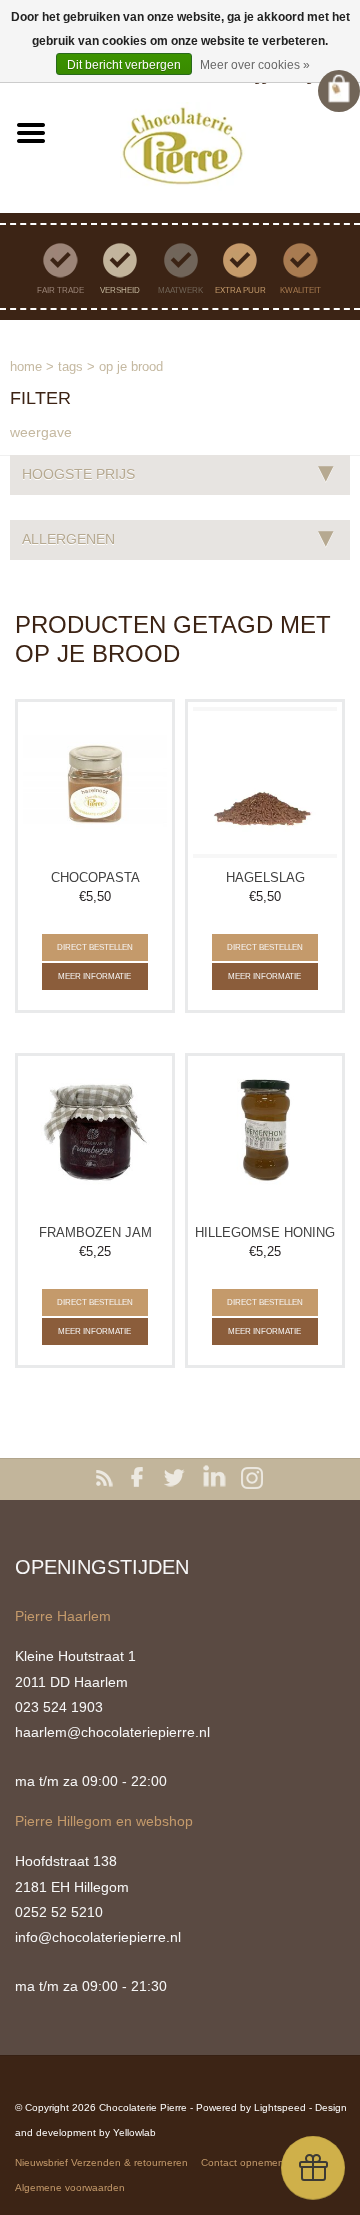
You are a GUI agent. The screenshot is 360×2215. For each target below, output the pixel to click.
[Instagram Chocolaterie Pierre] (252, 1479)
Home (26, 366)
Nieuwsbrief (41, 2162)
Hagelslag (265, 877)
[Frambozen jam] (95, 1137)
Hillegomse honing (265, 1232)
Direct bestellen (95, 947)
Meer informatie (94, 976)
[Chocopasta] (95, 783)
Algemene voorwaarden (70, 2187)
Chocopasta (95, 877)
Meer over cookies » (255, 65)
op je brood (131, 366)
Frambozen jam (95, 1232)
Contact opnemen (242, 2162)
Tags (70, 366)
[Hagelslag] (265, 783)
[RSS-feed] (108, 1479)
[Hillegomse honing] (265, 1137)
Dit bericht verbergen (124, 65)
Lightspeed (280, 2107)
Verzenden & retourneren (129, 2162)
